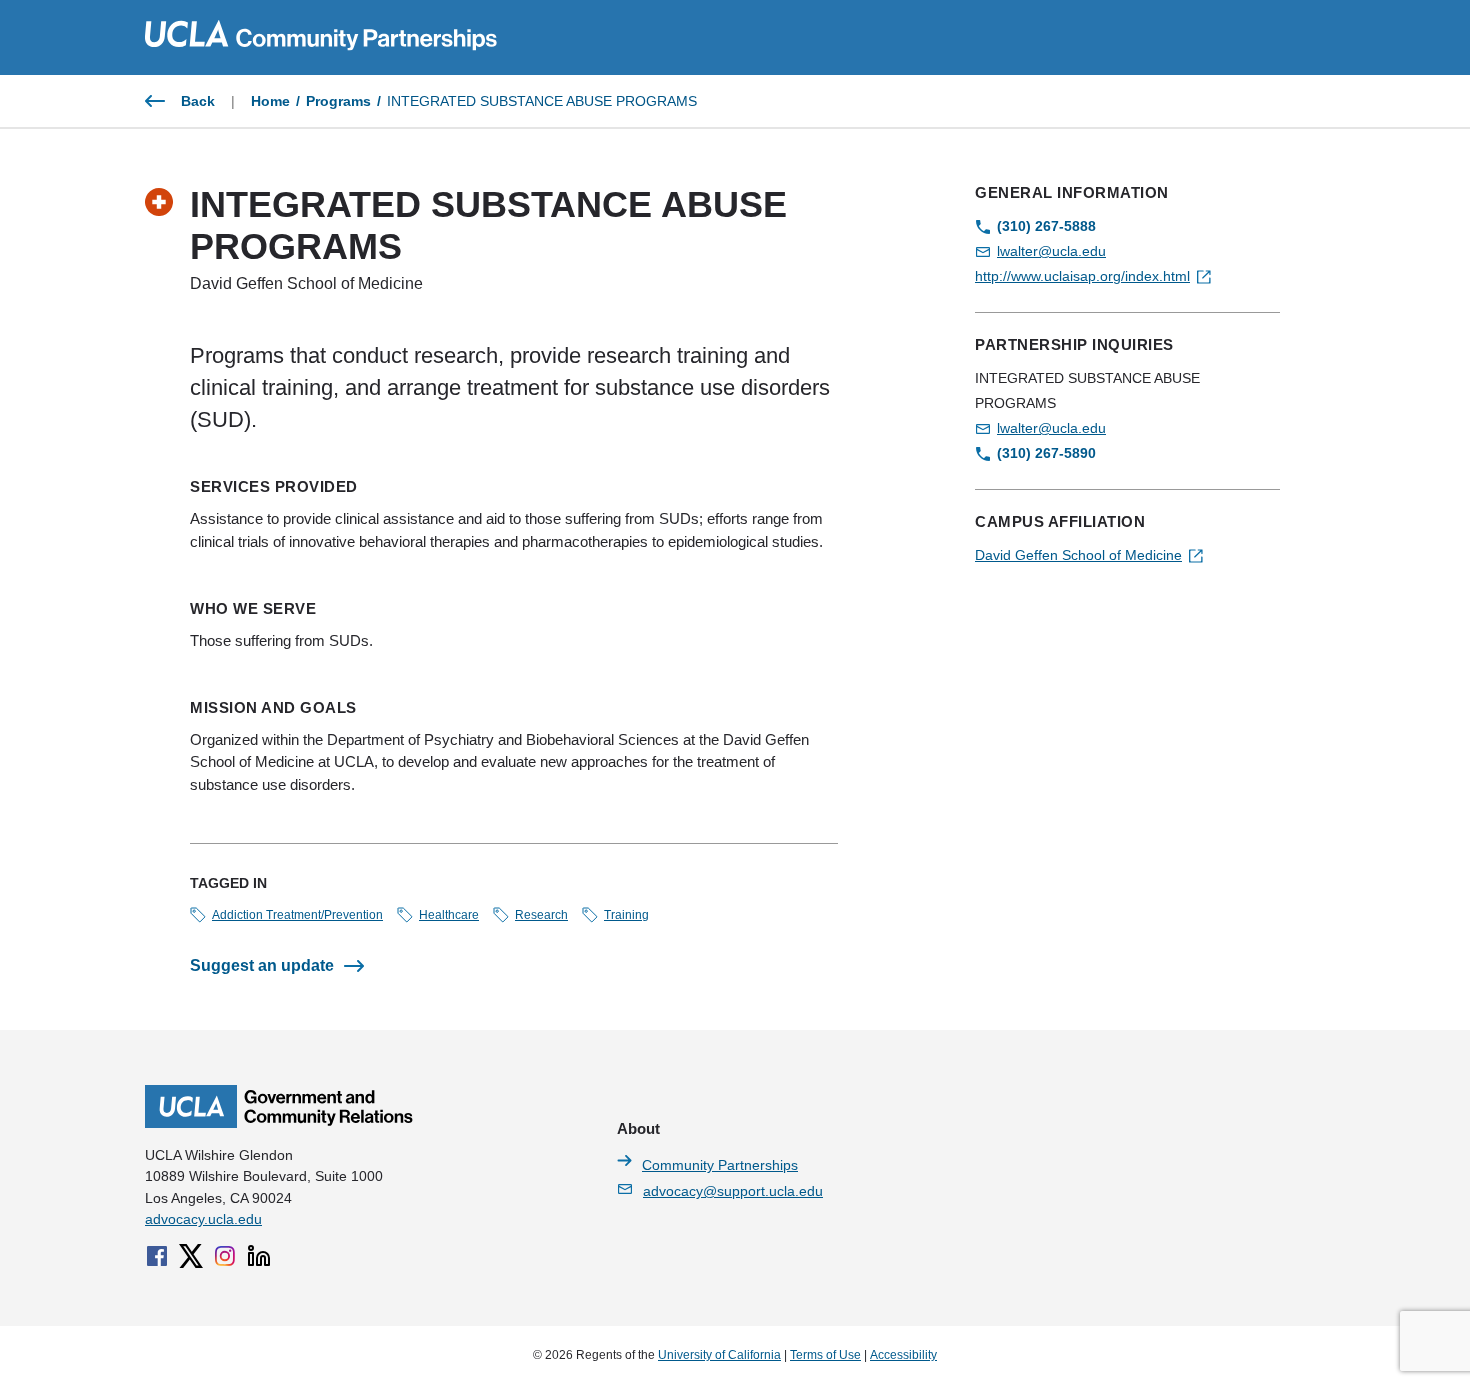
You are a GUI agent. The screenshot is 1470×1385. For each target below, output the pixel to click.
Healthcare (449, 915)
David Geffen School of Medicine (1078, 555)
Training (626, 915)
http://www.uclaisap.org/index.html (1082, 276)
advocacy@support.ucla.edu (733, 1191)
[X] (191, 1256)
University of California (719, 1355)
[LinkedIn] (259, 1256)
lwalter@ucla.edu (1051, 251)
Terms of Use (825, 1355)
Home (270, 101)
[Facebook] (157, 1256)
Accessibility (903, 1355)
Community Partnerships (720, 1165)
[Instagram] (225, 1256)
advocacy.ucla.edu (203, 1219)
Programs (338, 101)
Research (541, 915)
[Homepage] (279, 1123)
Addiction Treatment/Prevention (297, 915)
